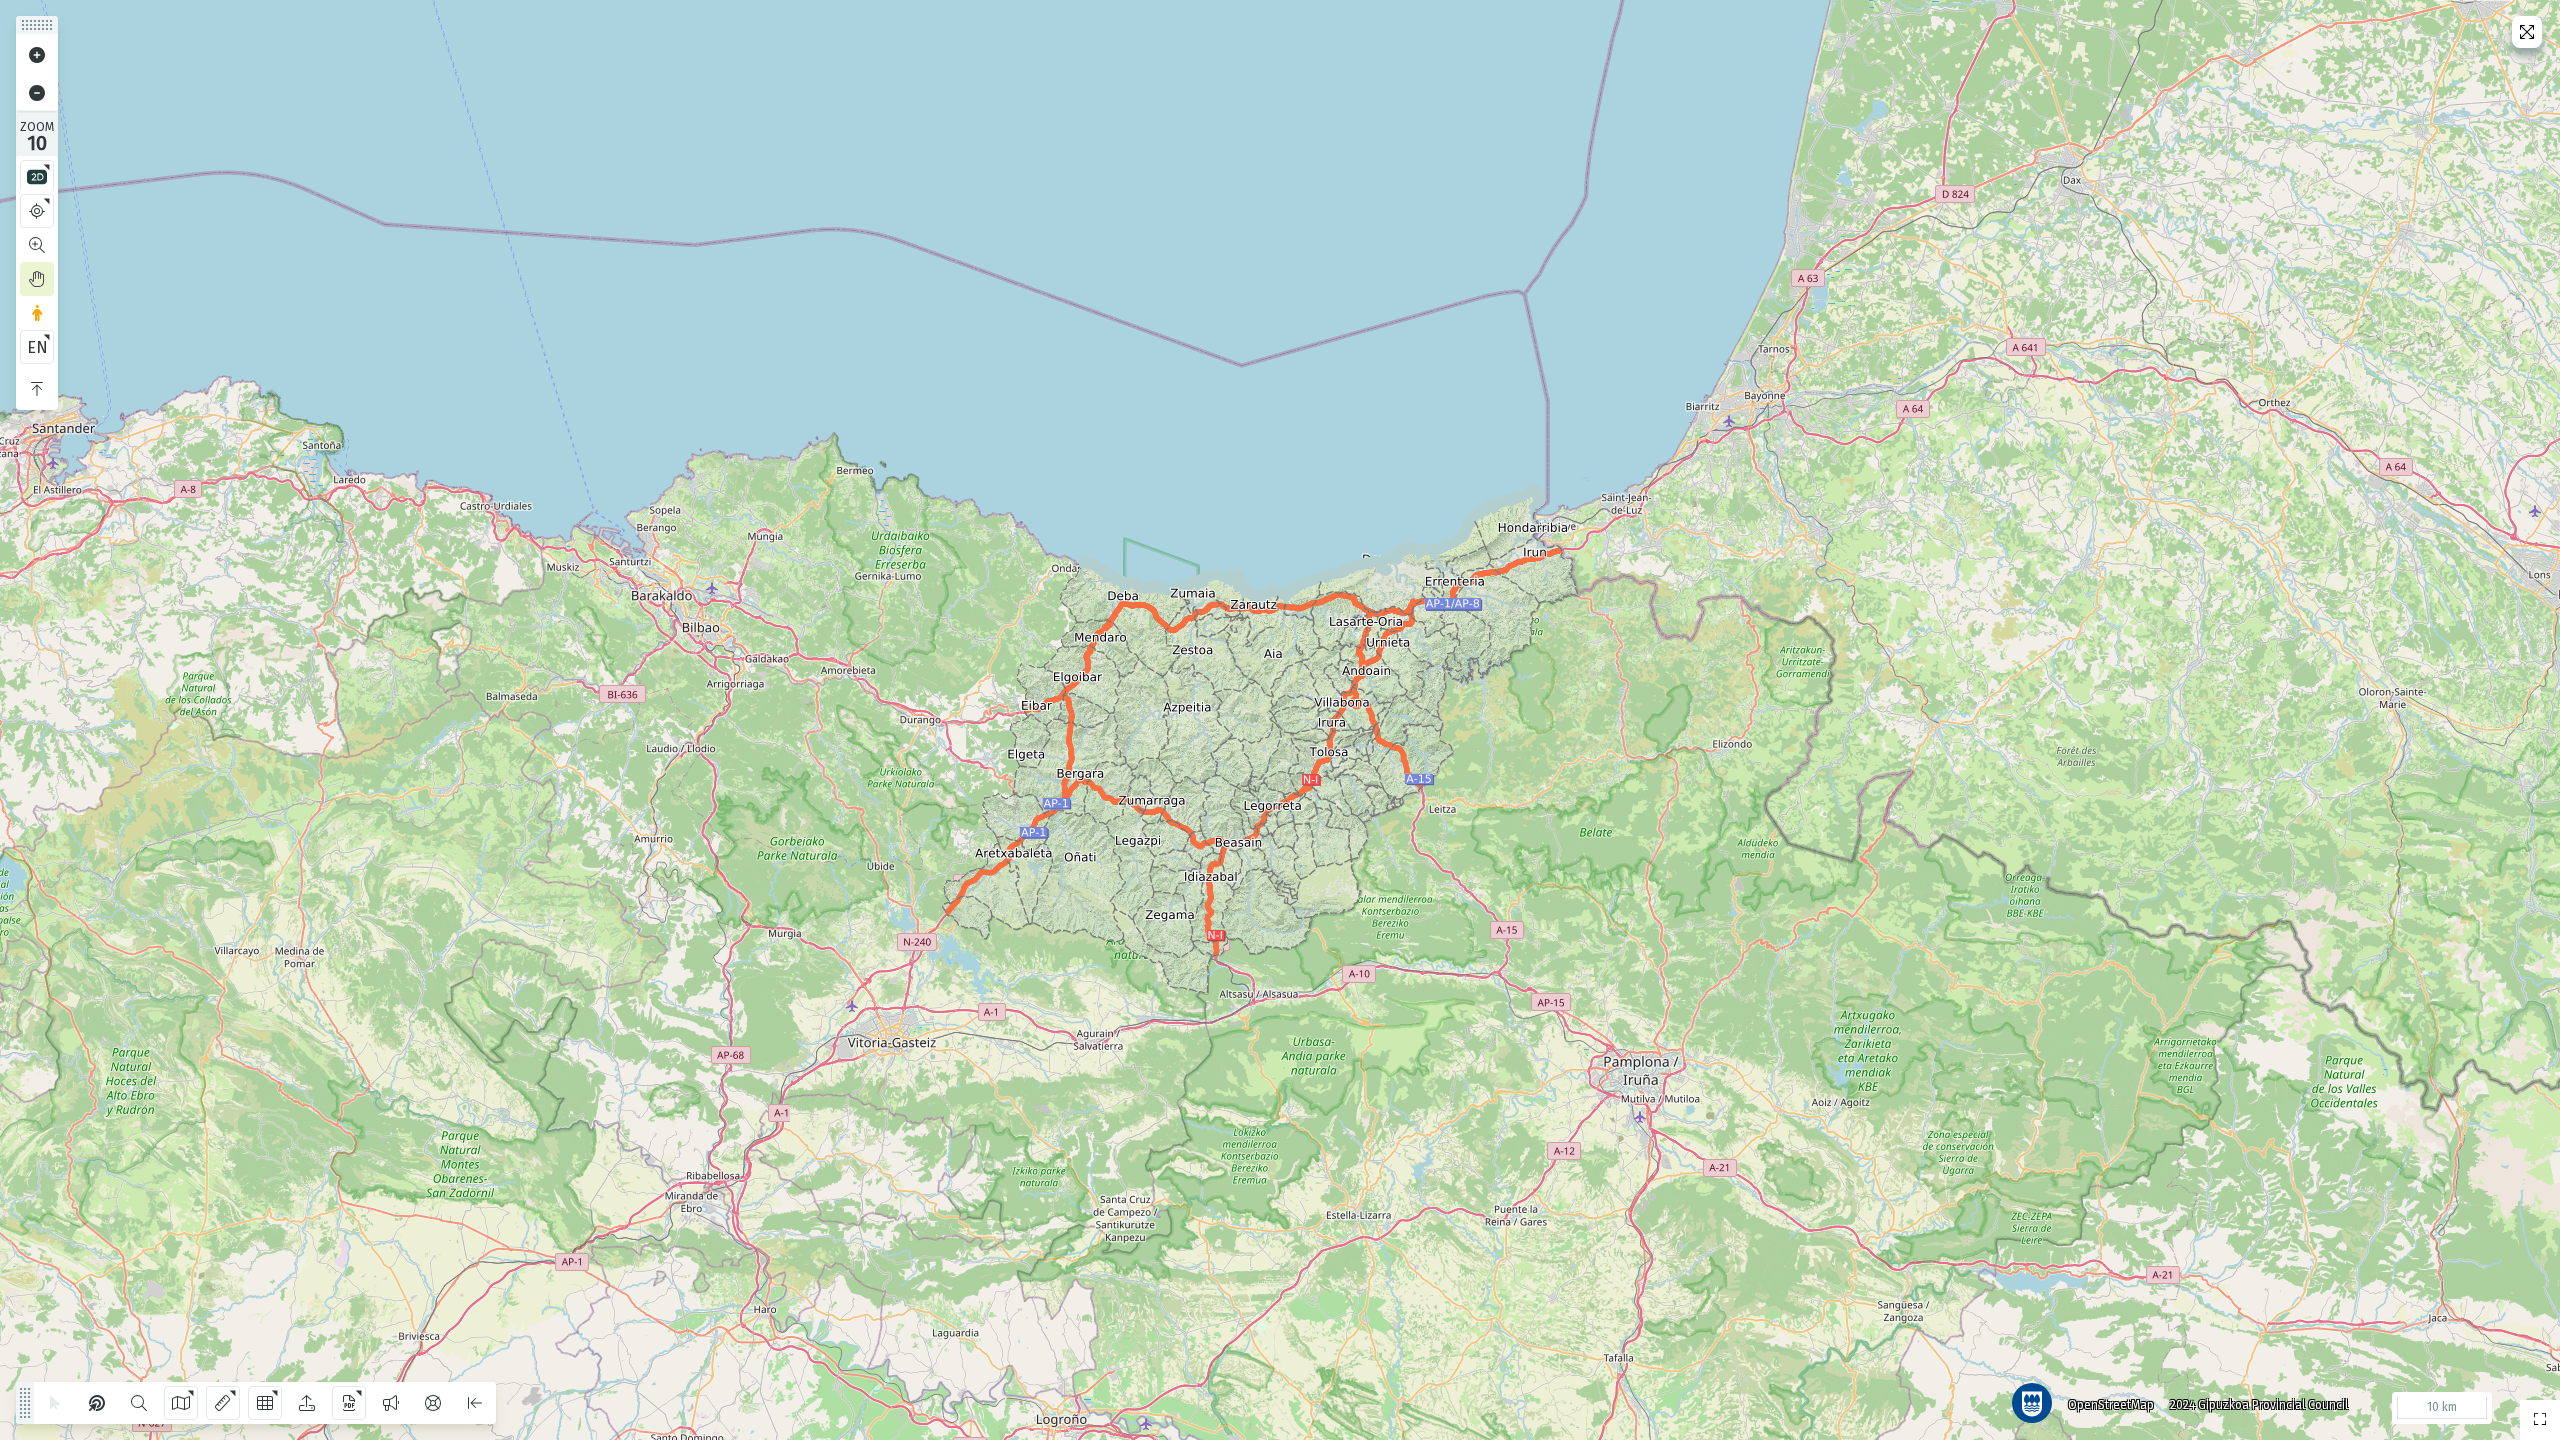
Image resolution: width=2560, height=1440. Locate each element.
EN (37, 347)
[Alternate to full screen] (2527, 32)
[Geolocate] (37, 211)
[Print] (349, 1403)
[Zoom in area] (37, 245)
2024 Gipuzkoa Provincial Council (2259, 1405)
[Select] (55, 1403)
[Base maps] (181, 1403)
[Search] (139, 1403)
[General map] (2540, 1420)
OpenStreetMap (2111, 1405)
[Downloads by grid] (265, 1403)
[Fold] (37, 389)
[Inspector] (97, 1403)
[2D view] (37, 177)
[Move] (37, 279)
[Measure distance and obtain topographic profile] (223, 1403)
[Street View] (37, 313)
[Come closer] (37, 55)
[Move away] (37, 93)
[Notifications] (391, 1403)
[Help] (433, 1403)
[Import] (307, 1403)
